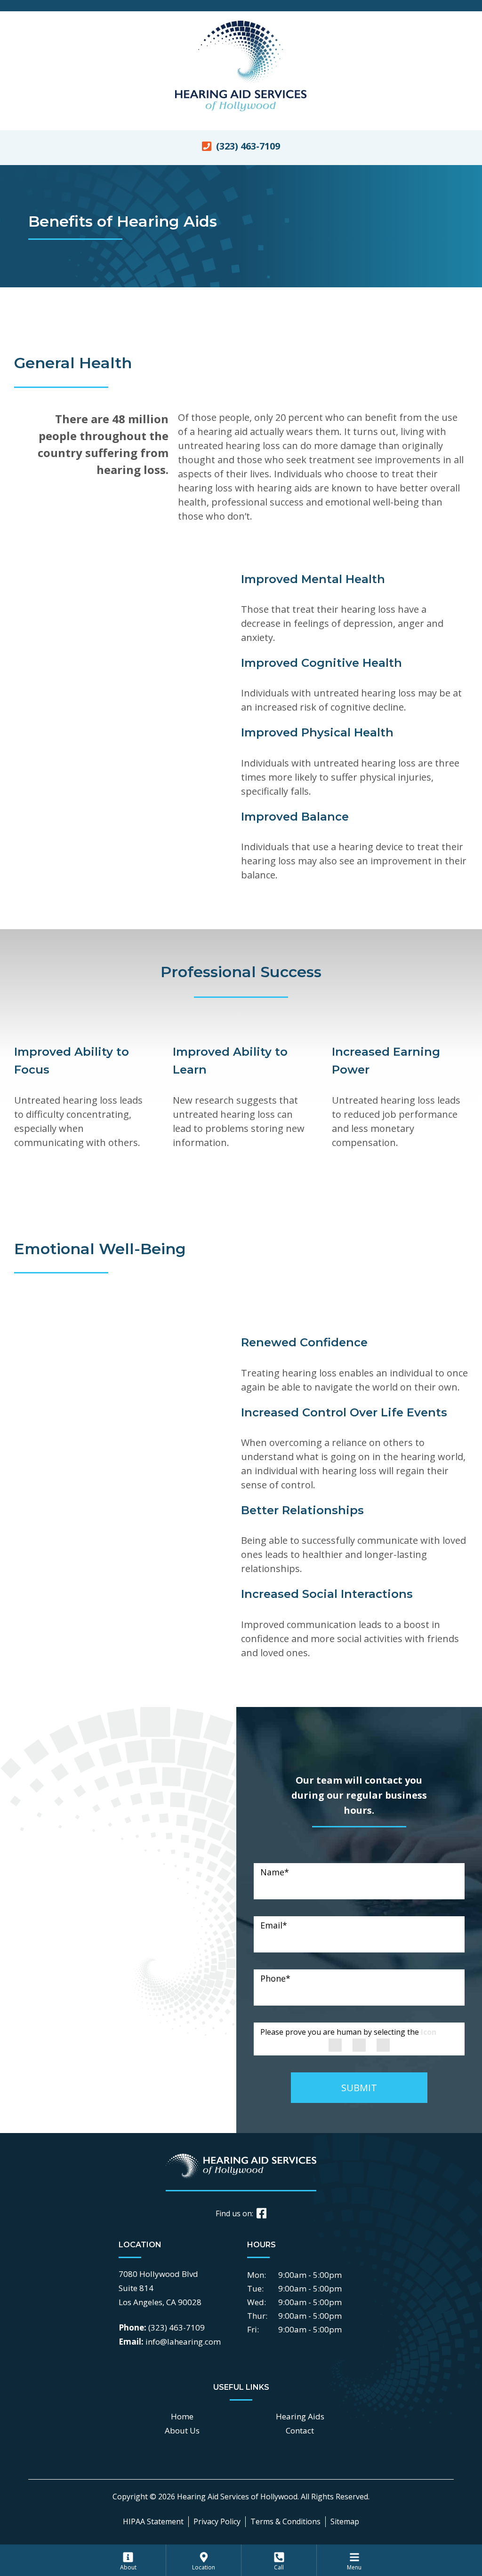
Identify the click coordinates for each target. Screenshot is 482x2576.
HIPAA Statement (153, 2521)
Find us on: (234, 2213)
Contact (300, 2430)
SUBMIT (359, 2088)
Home (182, 2416)
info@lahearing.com (183, 2342)
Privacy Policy (217, 2521)
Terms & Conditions (285, 2521)
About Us (182, 2430)
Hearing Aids (300, 2416)
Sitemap (345, 2521)
